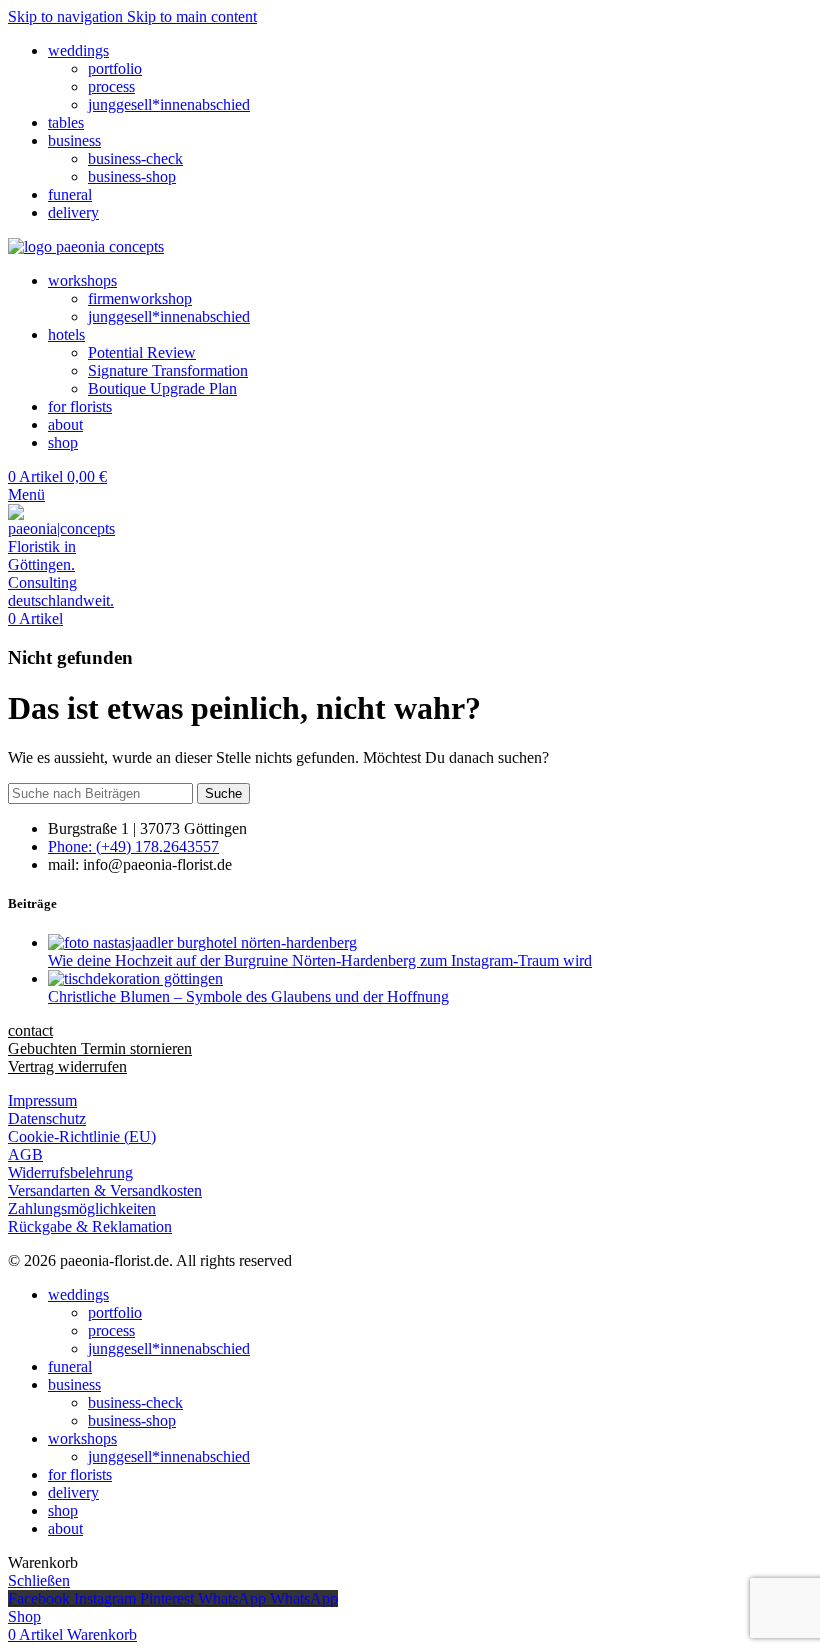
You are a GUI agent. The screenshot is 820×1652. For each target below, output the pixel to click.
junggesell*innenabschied (169, 104)
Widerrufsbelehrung (70, 1172)
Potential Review (142, 352)
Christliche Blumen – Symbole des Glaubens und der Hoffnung (248, 996)
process (111, 86)
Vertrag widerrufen (67, 1066)
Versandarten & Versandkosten (105, 1190)
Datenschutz (47, 1118)
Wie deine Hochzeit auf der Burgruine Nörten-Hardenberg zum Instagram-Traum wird (320, 960)
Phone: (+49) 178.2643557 (133, 846)
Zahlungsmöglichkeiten (82, 1208)
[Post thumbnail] (202, 942)
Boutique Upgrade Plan (162, 388)
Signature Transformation (168, 370)
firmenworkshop (140, 298)
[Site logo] (86, 246)
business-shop (132, 176)
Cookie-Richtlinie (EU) (82, 1136)
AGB (25, 1154)
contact (30, 1030)
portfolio (115, 68)
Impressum (42, 1100)
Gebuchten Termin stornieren (100, 1048)
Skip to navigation (67, 16)
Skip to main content (192, 16)
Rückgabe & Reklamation (90, 1226)
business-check (135, 158)
